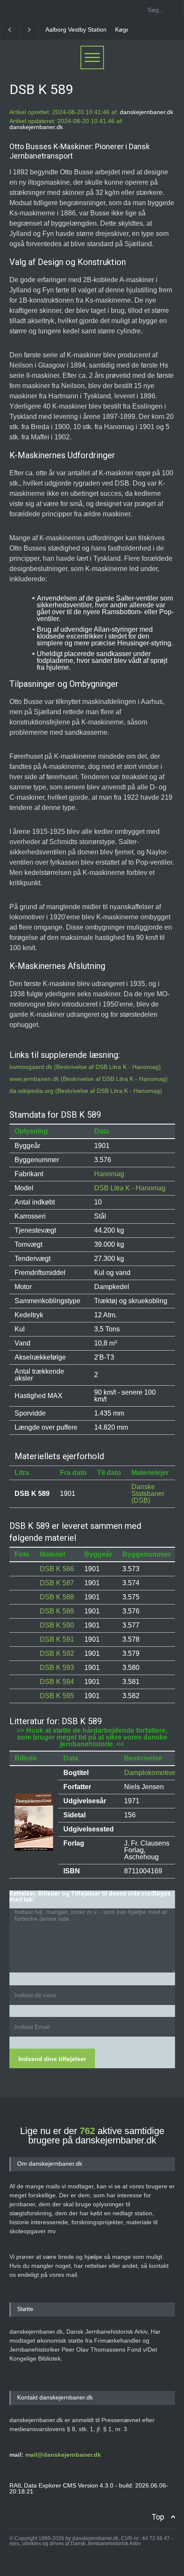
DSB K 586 (57, 1569)
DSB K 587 (57, 1583)
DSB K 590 (57, 1625)
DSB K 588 (57, 1597)
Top (158, 2517)
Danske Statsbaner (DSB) (148, 1494)
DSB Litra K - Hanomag (130, 1188)
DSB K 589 (57, 1611)
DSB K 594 (57, 1682)
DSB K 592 (57, 1653)
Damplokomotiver (151, 1773)
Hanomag (109, 1174)
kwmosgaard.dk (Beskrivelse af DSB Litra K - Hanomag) (85, 1067)
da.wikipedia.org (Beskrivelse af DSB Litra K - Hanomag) (86, 1091)
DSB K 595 (57, 1696)
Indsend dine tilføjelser (52, 2059)
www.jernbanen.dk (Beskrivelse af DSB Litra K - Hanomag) (89, 1079)
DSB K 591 (57, 1639)
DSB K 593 (57, 1668)
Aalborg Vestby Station (76, 29)
